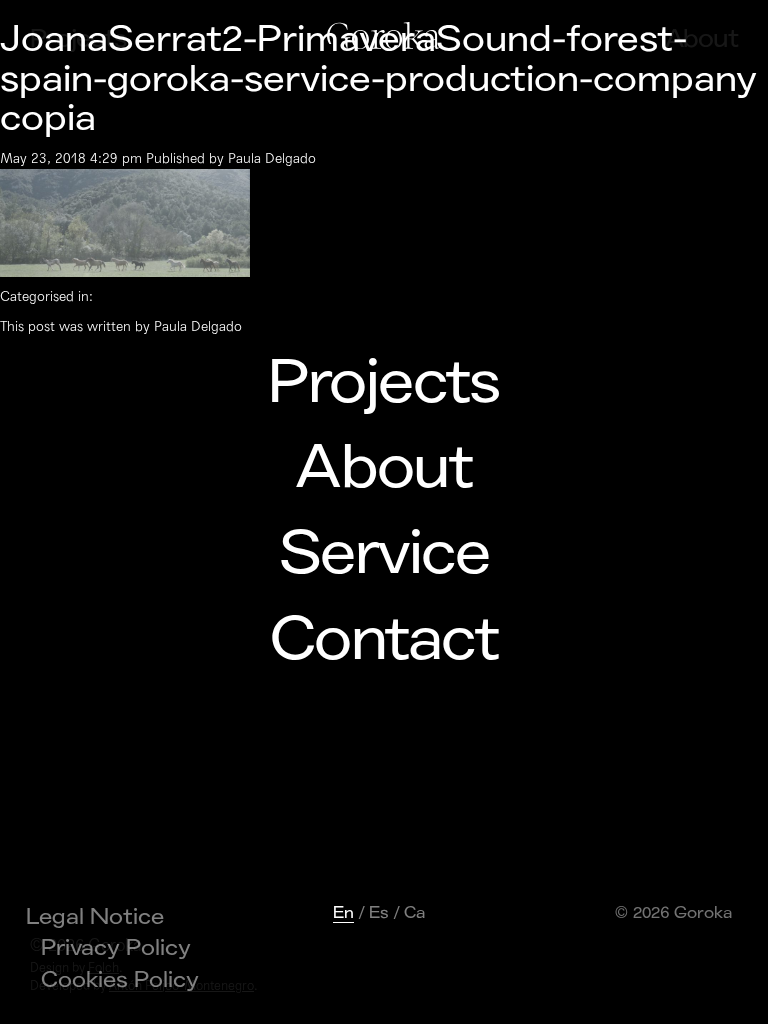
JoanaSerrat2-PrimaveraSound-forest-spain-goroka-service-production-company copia (378, 79)
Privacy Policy (116, 948)
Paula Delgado (272, 158)
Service (384, 554)
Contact (384, 640)
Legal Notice (95, 917)
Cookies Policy (120, 980)
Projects (383, 383)
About (383, 468)
